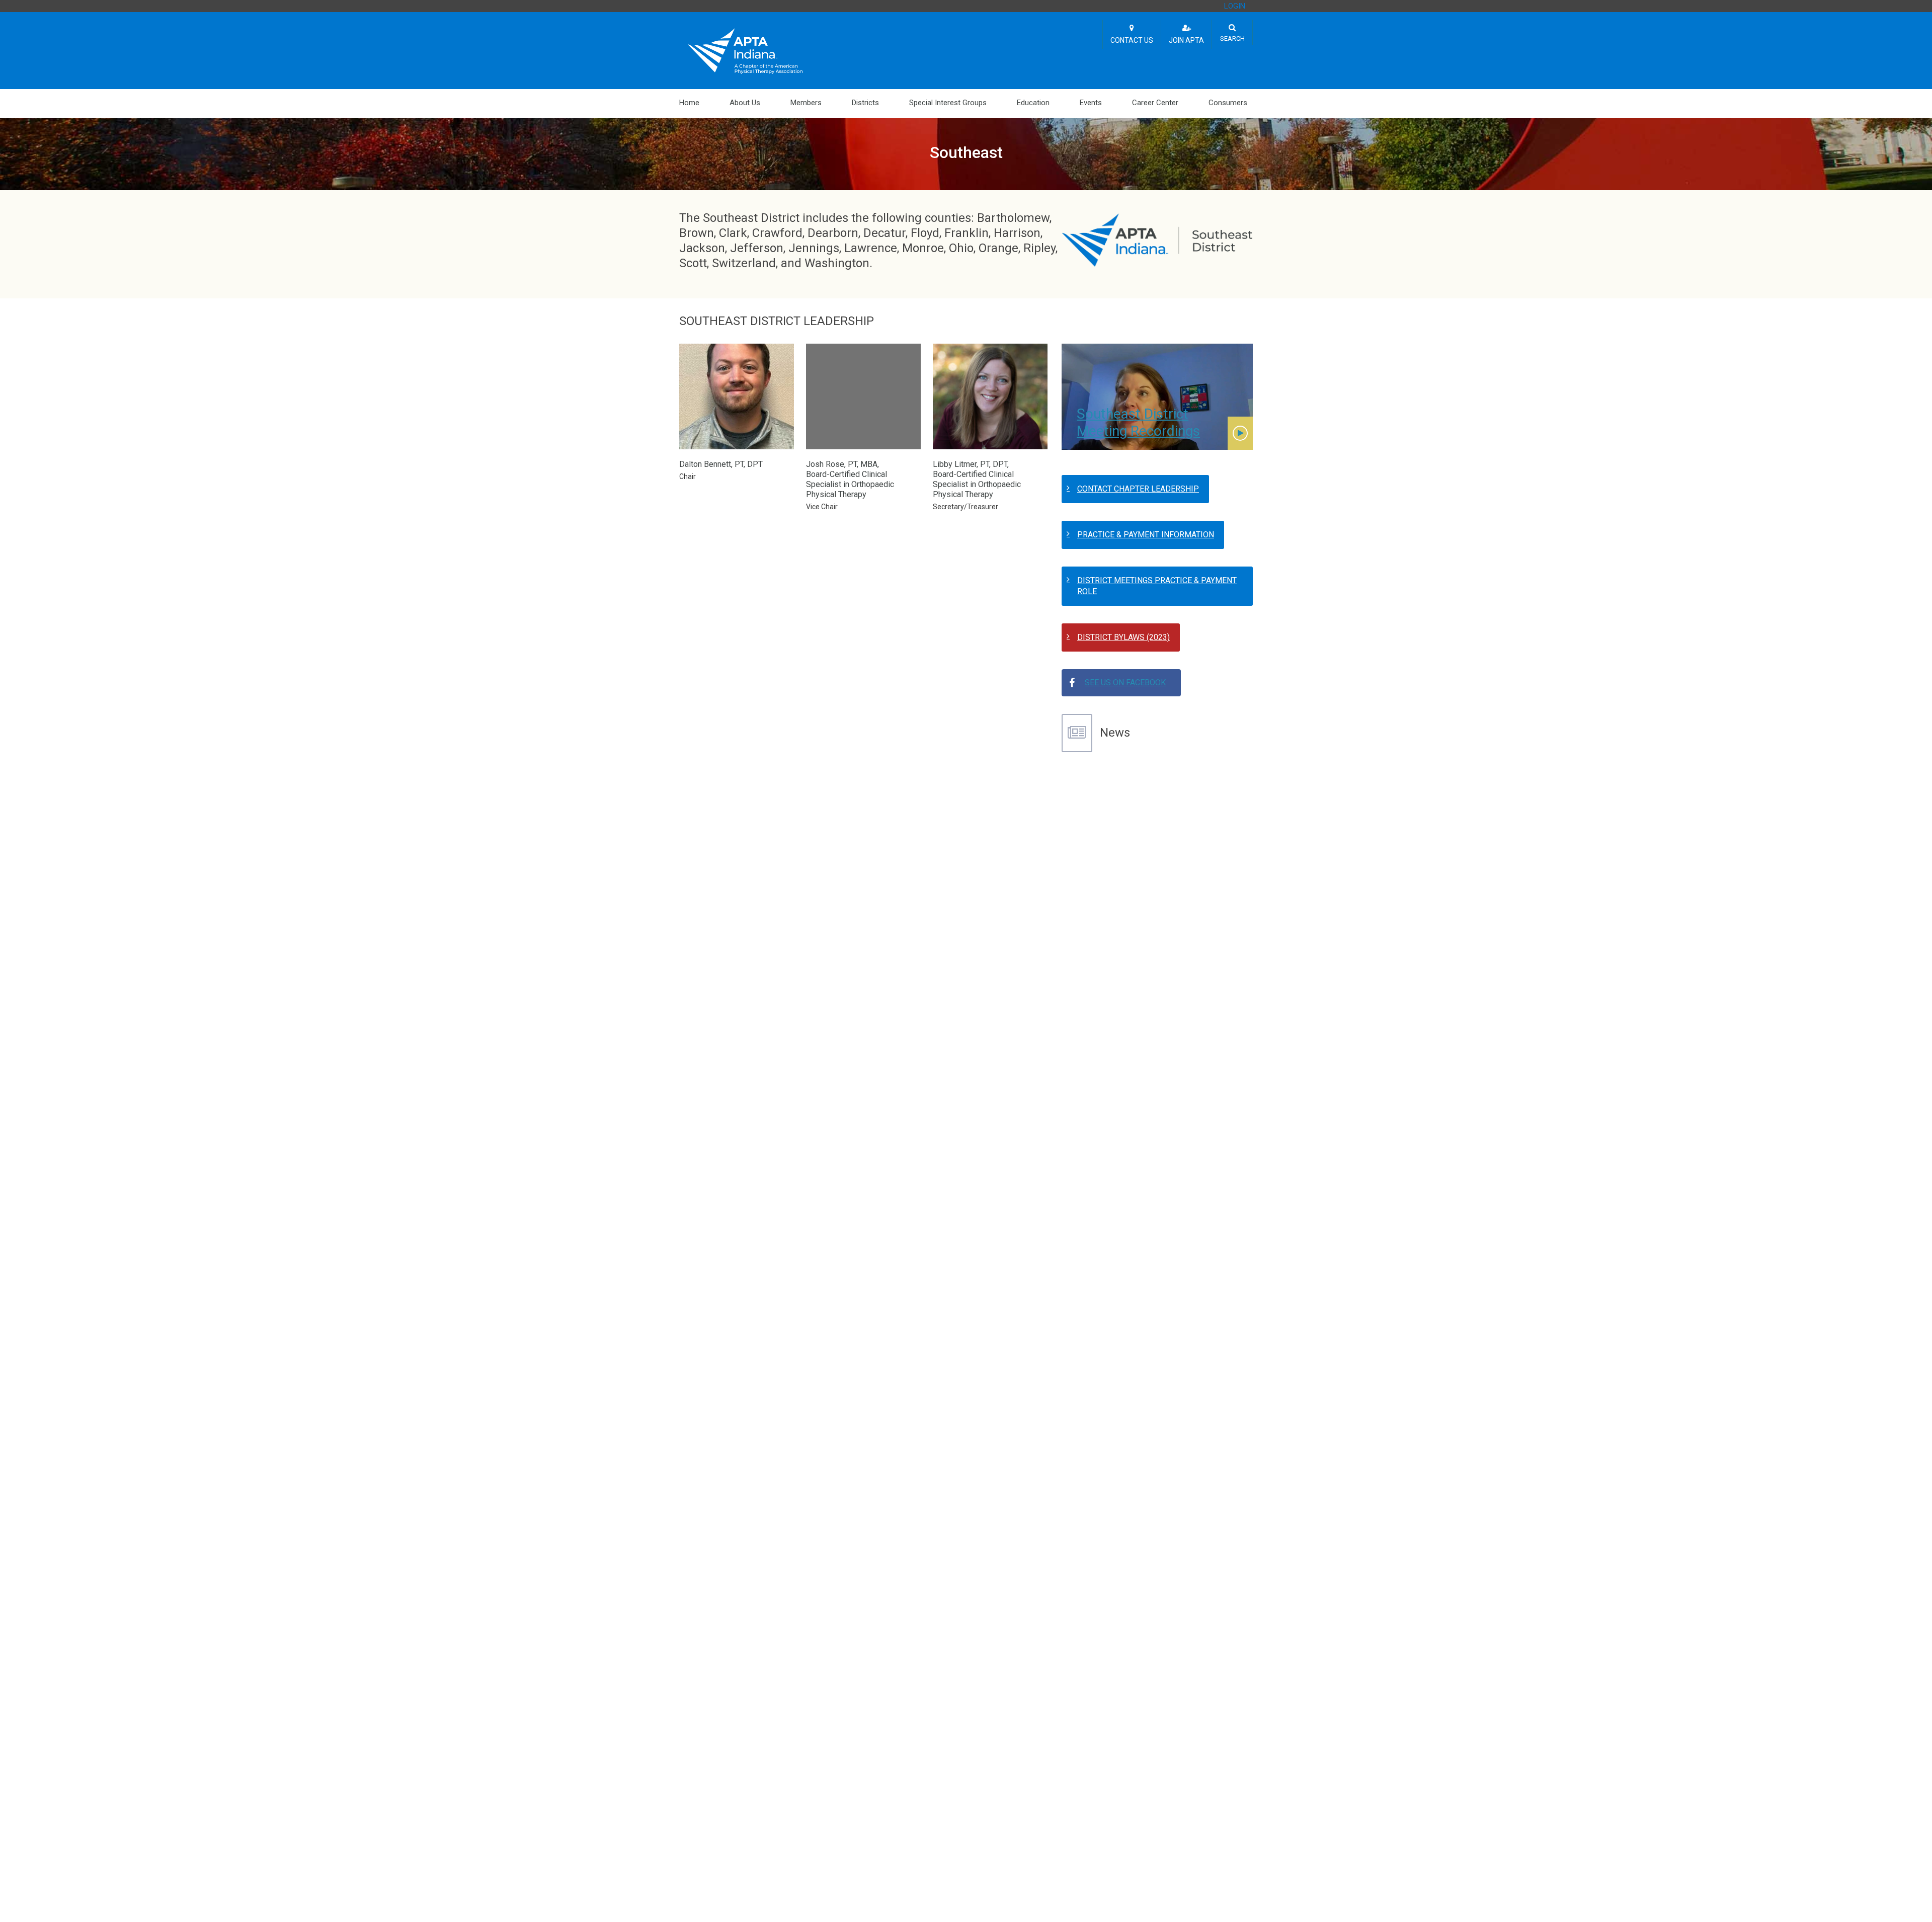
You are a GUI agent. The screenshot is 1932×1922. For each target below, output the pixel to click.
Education (1033, 103)
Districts (865, 103)
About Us (745, 103)
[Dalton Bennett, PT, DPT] (737, 401)
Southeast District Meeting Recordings (1138, 422)
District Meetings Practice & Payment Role (1157, 586)
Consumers (1228, 103)
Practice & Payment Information (1146, 535)
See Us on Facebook (1125, 683)
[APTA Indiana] (745, 50)
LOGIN (1235, 6)
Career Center (1155, 103)
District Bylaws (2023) (1123, 637)
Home (689, 103)
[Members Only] (1240, 433)
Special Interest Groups (948, 103)
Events (1091, 103)
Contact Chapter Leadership (1138, 489)
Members (806, 103)
